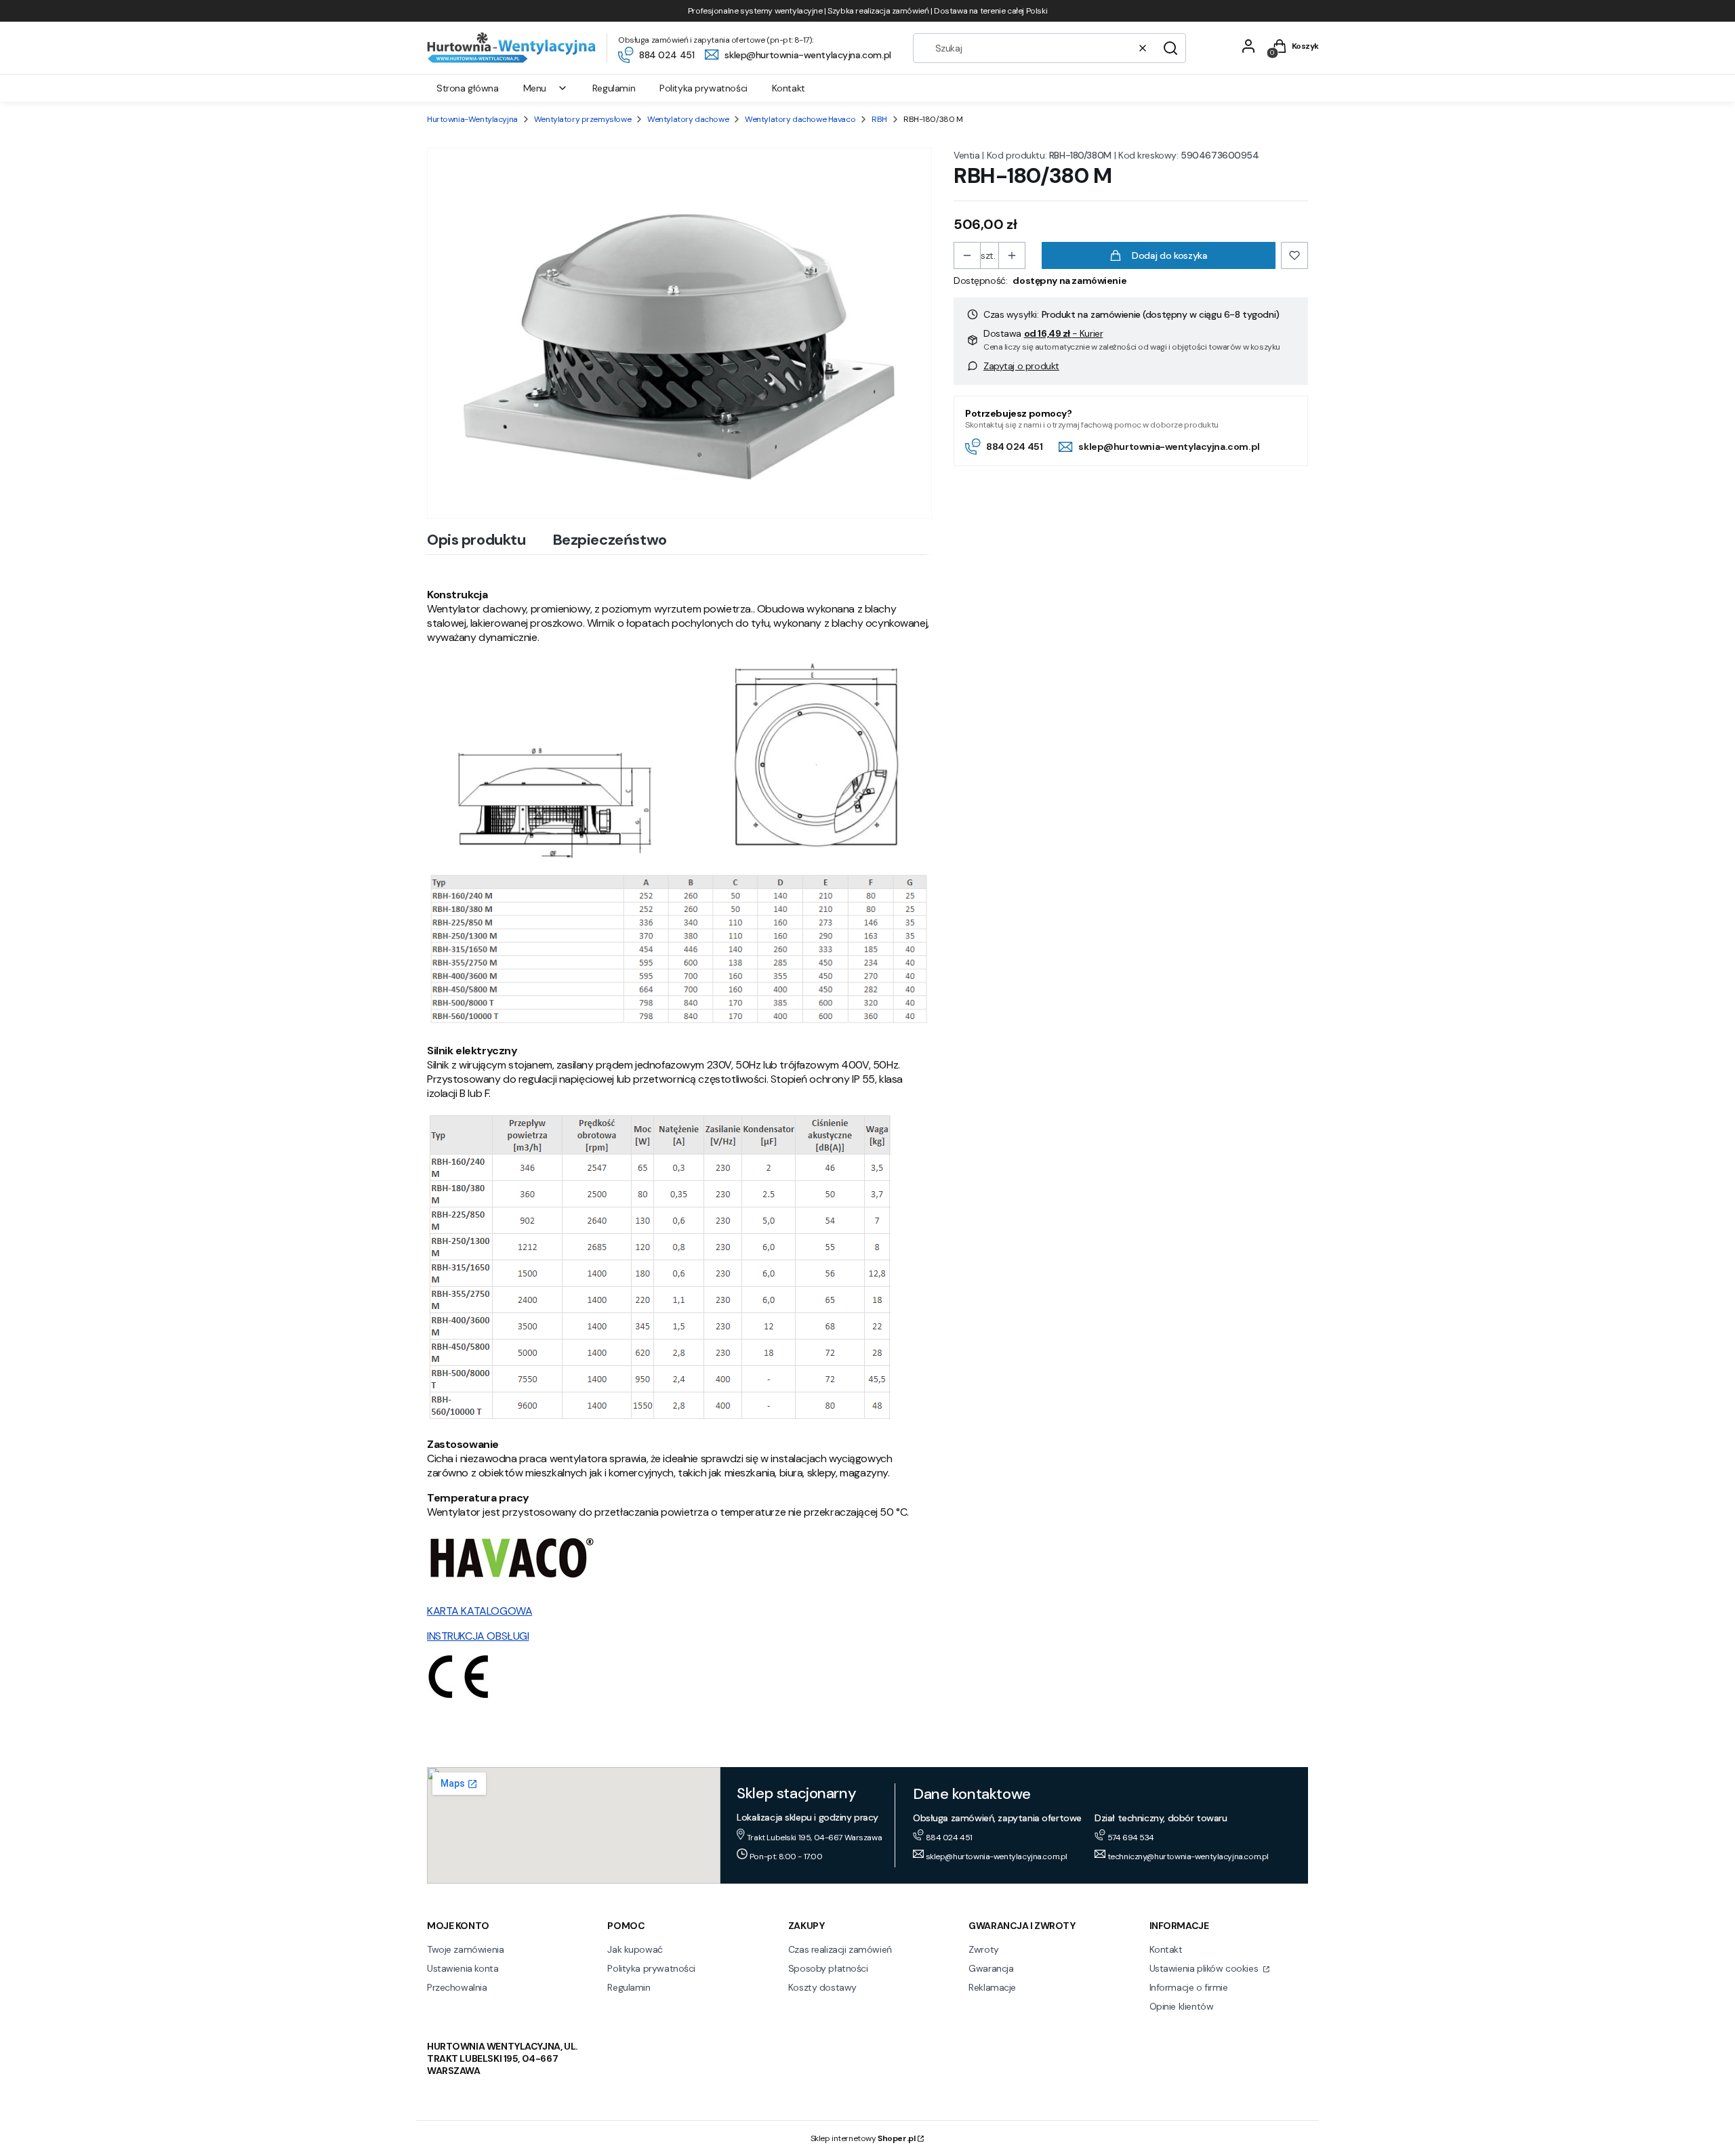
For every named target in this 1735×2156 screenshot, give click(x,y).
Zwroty (983, 1949)
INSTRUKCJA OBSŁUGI (478, 1636)
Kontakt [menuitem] (789, 88)
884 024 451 (1014, 447)
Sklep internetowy (863, 2138)
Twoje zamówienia (465, 1949)
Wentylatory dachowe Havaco (800, 119)
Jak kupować (635, 1949)
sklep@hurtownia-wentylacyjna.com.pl (1169, 447)
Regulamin (629, 1987)
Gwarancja (991, 1968)
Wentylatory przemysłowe (583, 119)
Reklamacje (992, 1987)
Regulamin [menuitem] (614, 88)
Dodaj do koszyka (1169, 255)
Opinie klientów (1182, 2006)
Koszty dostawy (822, 1987)
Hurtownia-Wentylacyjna (472, 119)
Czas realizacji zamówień (840, 1949)
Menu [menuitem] (535, 88)
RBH (879, 119)
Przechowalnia (457, 1987)
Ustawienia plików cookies (1205, 1968)
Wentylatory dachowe (688, 119)
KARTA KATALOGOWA (479, 1611)
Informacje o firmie (1189, 1987)
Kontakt (1166, 1949)
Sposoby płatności (828, 1968)
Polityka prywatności (651, 1968)
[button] (1170, 48)
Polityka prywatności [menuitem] (703, 88)
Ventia (966, 155)
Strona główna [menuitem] (468, 88)
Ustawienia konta (463, 1968)
